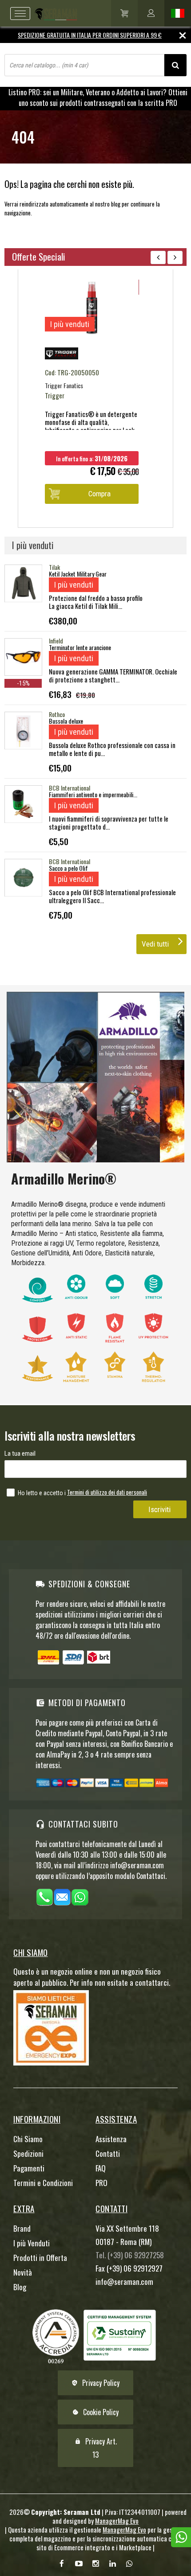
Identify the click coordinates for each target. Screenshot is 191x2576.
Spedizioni (28, 2153)
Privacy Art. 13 (96, 2448)
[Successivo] (175, 257)
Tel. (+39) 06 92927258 (130, 2255)
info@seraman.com (124, 2282)
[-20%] (96, 335)
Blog (20, 2287)
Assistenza (111, 2139)
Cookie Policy (95, 2412)
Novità (23, 2272)
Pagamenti (29, 2168)
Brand (22, 2228)
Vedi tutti (155, 944)
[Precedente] (158, 257)
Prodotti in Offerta (40, 2258)
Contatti (108, 2153)
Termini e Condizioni (43, 2183)
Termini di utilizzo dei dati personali (107, 1492)
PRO (101, 2183)
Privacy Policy (95, 2383)
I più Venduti (32, 2243)
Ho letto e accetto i (42, 1493)
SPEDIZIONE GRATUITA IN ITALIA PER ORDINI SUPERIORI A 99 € (90, 35)
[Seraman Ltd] (42, 13)
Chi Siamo (28, 2139)
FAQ (101, 2168)
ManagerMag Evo (117, 2521)
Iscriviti (159, 1509)
